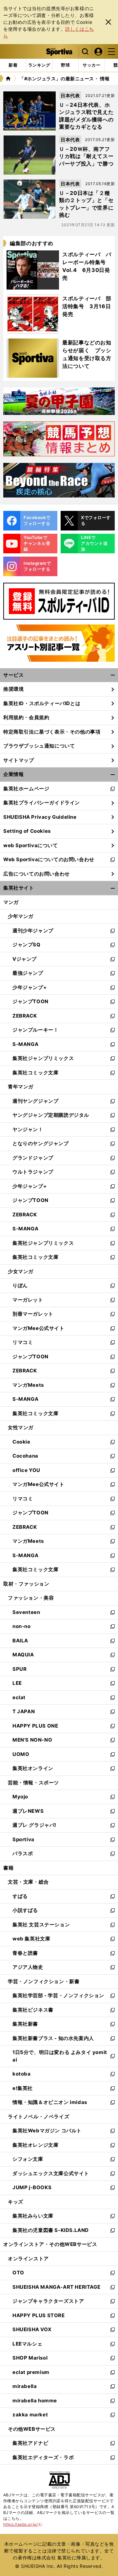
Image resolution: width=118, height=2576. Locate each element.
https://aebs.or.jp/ (23, 2524)
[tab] (65, 65)
